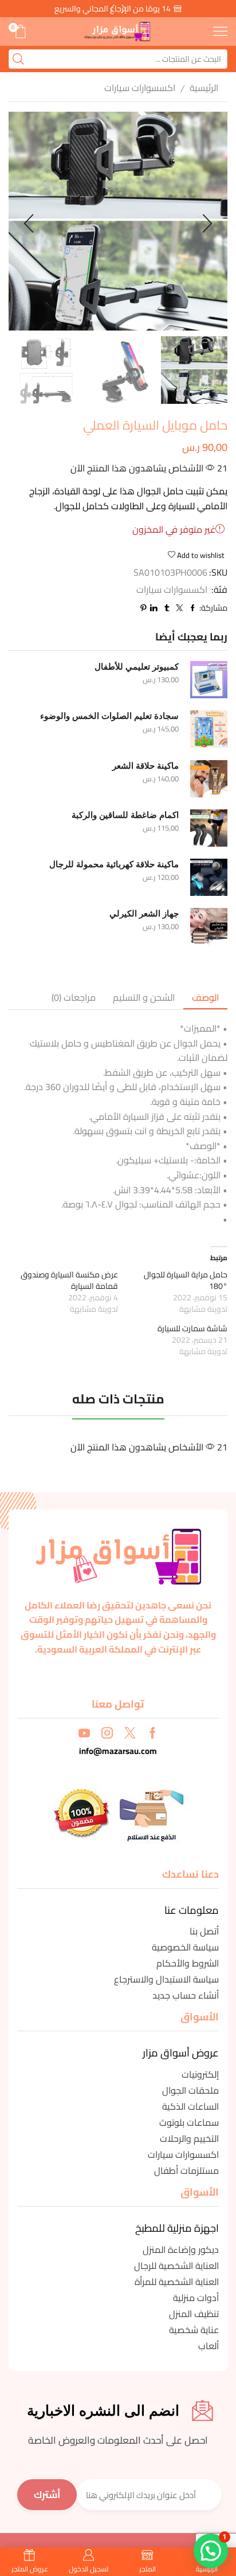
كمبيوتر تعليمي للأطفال (137, 667)
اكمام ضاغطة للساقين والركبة (125, 815)
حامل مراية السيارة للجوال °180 (186, 1280)
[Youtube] (84, 1733)
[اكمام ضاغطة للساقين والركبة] (209, 828)
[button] (112, 9)
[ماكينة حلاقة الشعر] (209, 779)
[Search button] (18, 59)
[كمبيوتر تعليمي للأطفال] (209, 680)
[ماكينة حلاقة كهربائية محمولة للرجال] (209, 877)
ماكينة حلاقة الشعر (145, 766)
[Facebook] (153, 1733)
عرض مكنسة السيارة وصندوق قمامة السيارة (69, 1280)
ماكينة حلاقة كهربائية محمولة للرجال (114, 864)
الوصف (205, 997)
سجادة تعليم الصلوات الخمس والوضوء (109, 716)
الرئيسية (204, 88)
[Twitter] (130, 1733)
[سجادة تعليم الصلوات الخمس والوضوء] (209, 729)
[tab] (205, 998)
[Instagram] (107, 1733)
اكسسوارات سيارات (140, 88)
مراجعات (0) (74, 997)
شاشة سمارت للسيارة (192, 1328)
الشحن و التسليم (144, 997)
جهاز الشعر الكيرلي (144, 914)
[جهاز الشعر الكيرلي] (209, 927)
